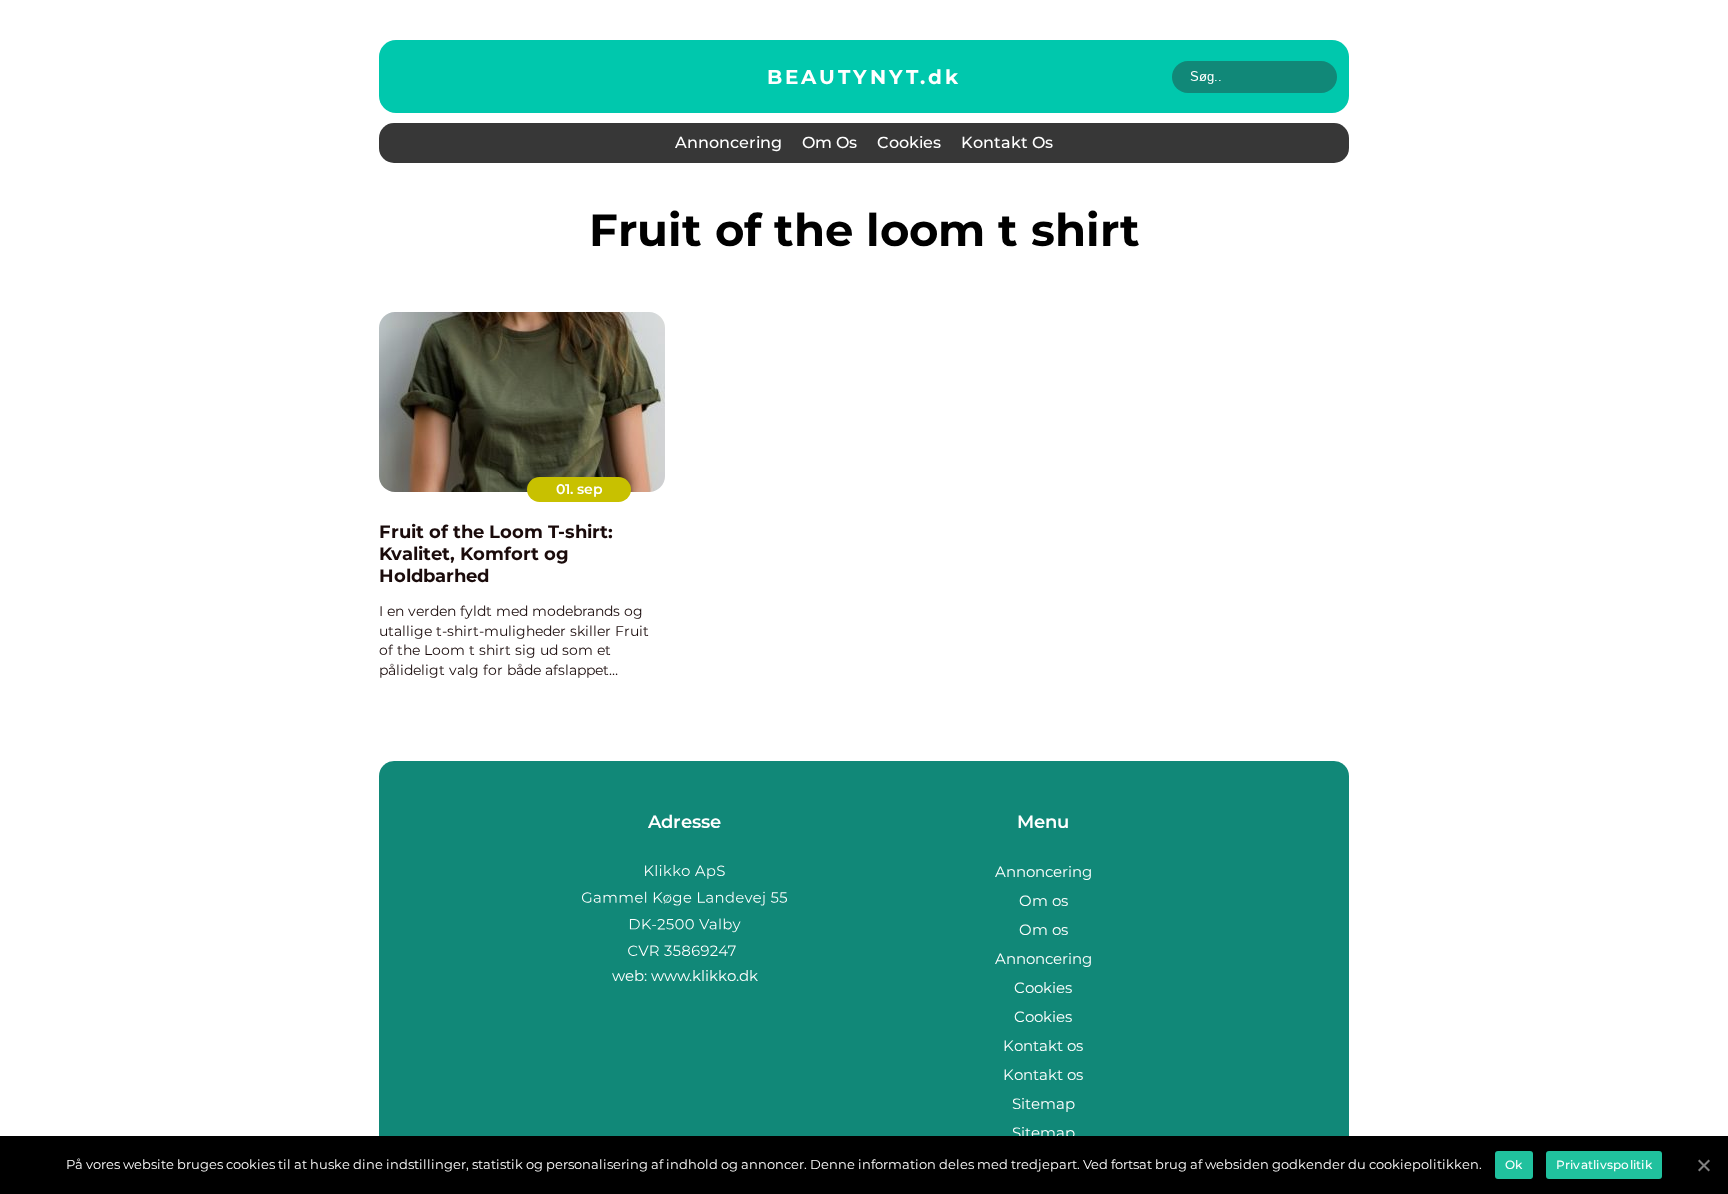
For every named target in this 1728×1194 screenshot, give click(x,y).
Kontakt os (1007, 142)
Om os (829, 142)
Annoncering (728, 142)
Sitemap (1043, 1103)
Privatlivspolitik (1604, 1164)
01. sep (579, 489)
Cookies (909, 142)
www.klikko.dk (704, 975)
